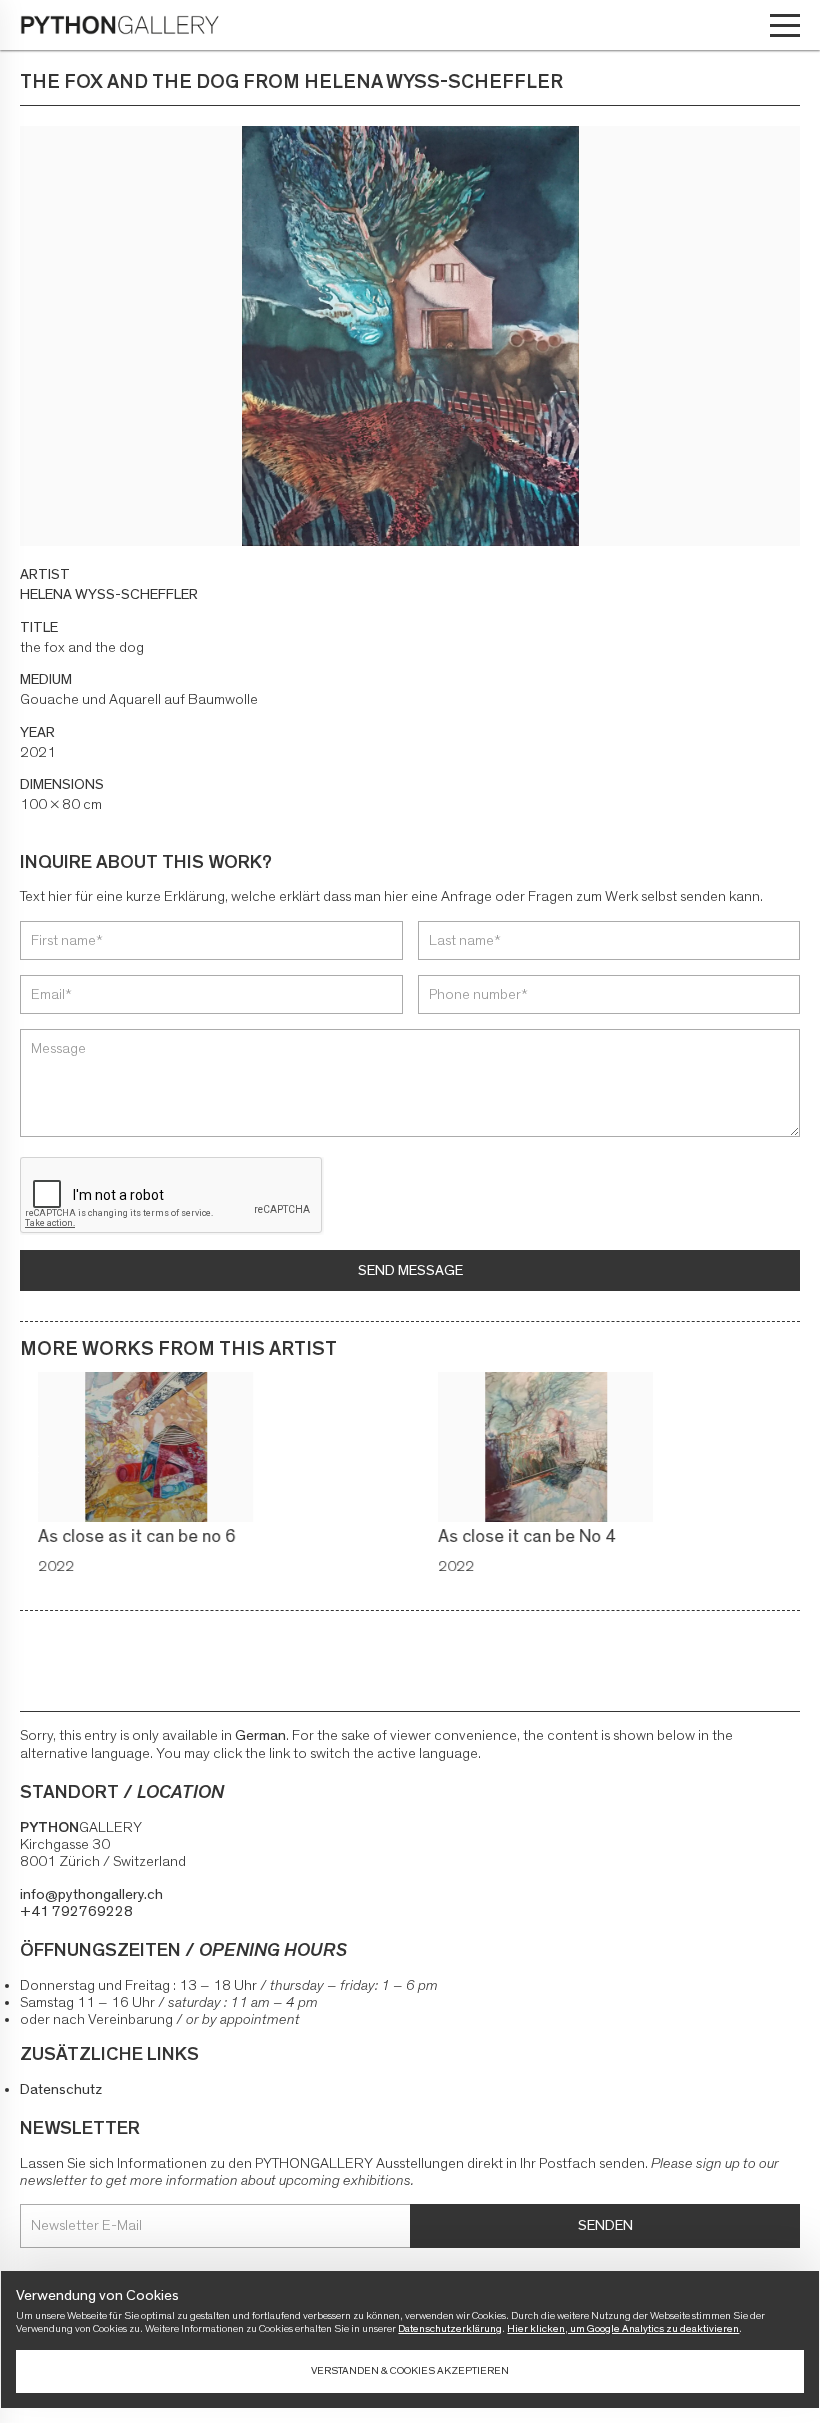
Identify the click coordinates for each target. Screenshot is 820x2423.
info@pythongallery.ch (91, 1894)
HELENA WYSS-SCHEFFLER (109, 594)
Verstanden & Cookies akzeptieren (410, 2370)
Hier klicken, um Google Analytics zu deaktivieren (623, 2328)
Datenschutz (61, 2089)
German (260, 1735)
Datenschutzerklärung (450, 2328)
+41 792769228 (76, 1911)
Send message (410, 1270)
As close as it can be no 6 (119, 1537)
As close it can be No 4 (509, 1537)
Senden (605, 2225)
